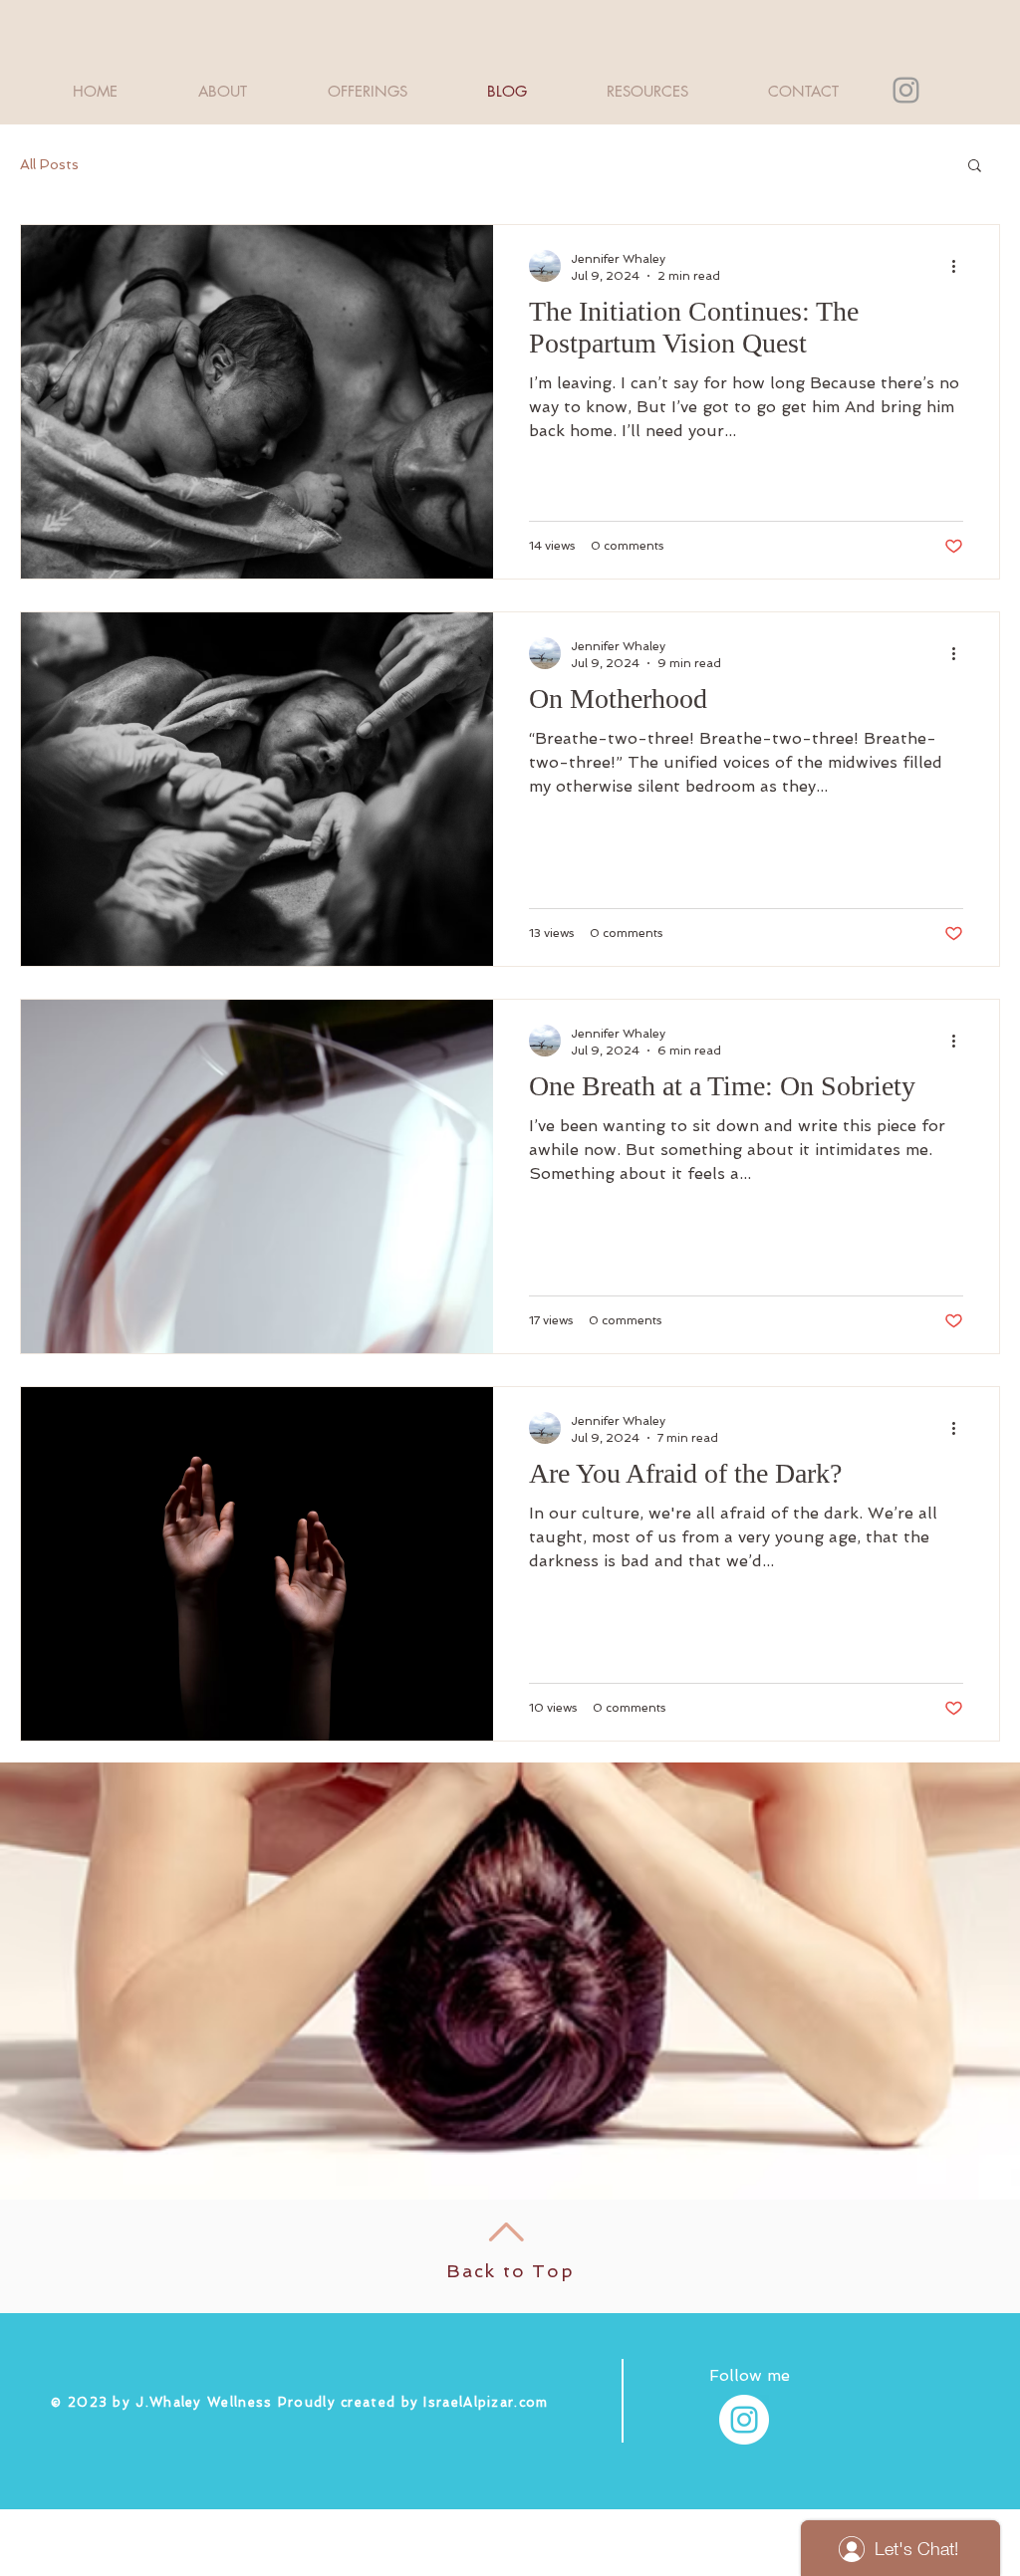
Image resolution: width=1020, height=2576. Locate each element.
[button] (975, 167)
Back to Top (510, 2271)
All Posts (49, 164)
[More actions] (960, 266)
